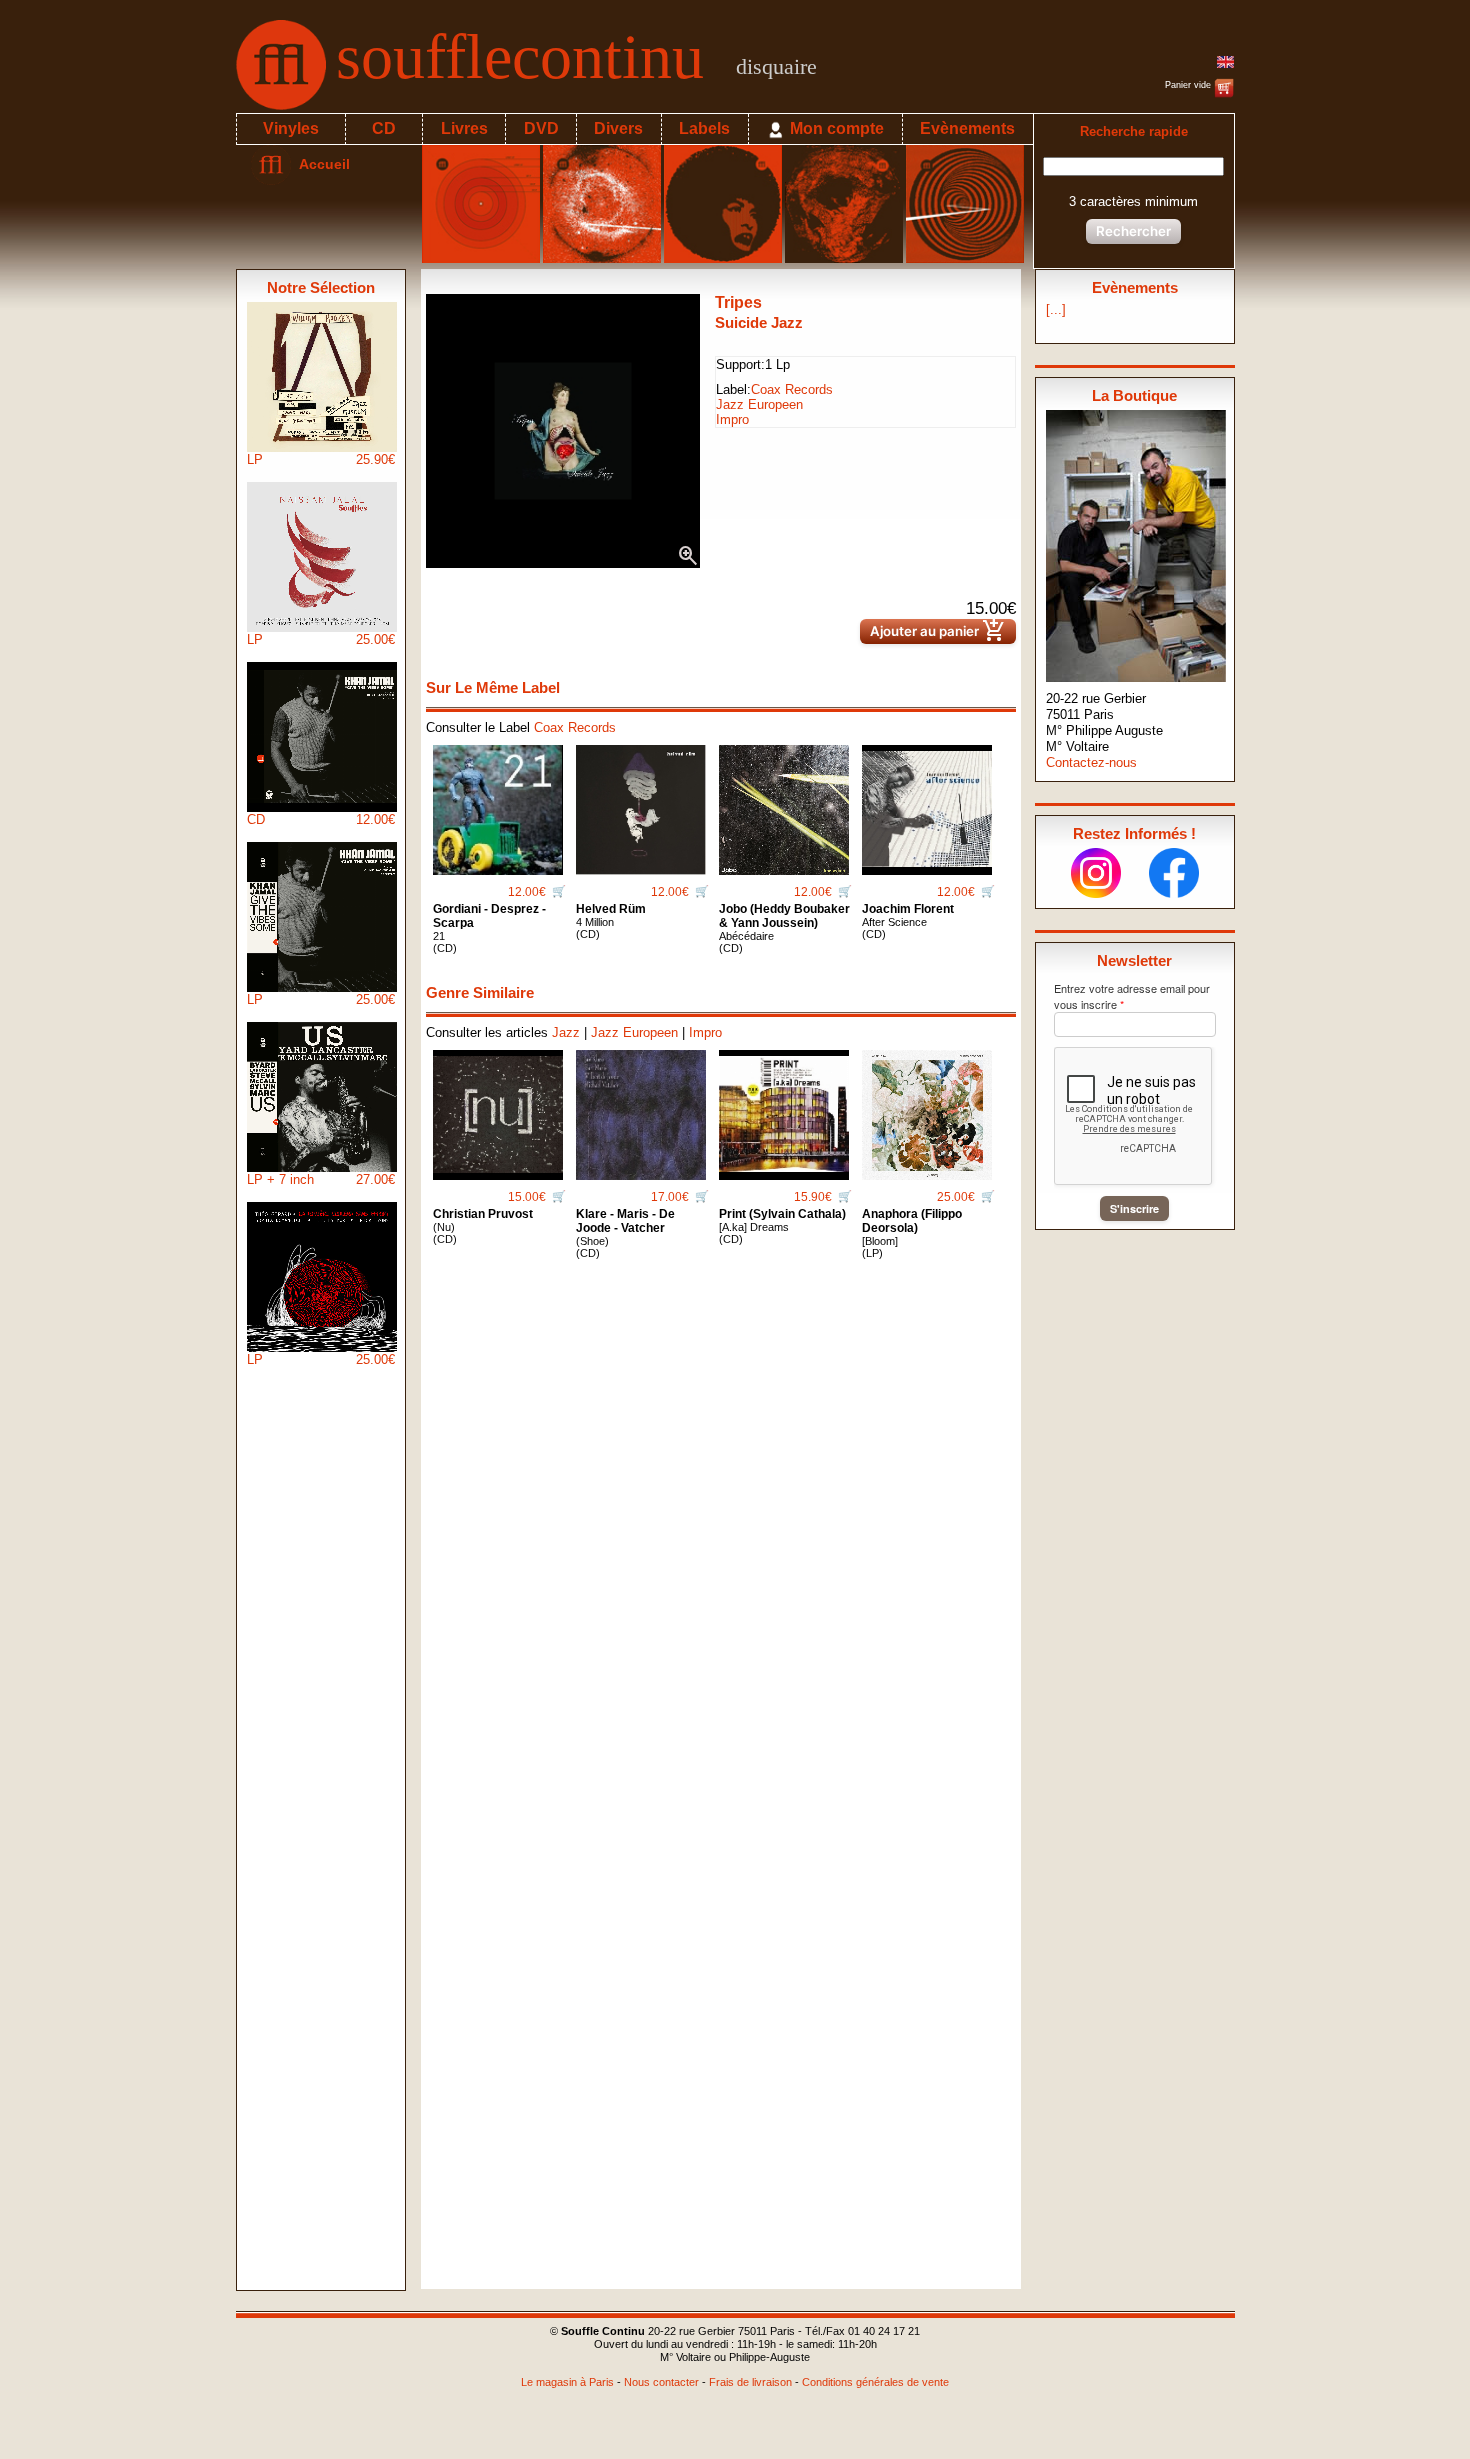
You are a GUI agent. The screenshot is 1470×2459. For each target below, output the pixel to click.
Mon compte (835, 128)
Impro (732, 419)
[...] (1056, 309)
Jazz (566, 1032)
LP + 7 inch (321, 1179)
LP (321, 459)
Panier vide (1189, 85)
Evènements (967, 128)
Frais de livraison (750, 2382)
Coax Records (792, 389)
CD (384, 128)
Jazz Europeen (759, 404)
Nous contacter (661, 2382)
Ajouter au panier (938, 631)
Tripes (738, 302)
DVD (541, 128)
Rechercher (1133, 231)
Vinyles (291, 128)
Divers (618, 128)
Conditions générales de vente (875, 2382)
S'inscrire (1134, 1208)
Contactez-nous (1091, 762)
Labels (704, 128)
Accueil (320, 164)
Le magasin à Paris (567, 2382)
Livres (464, 128)
